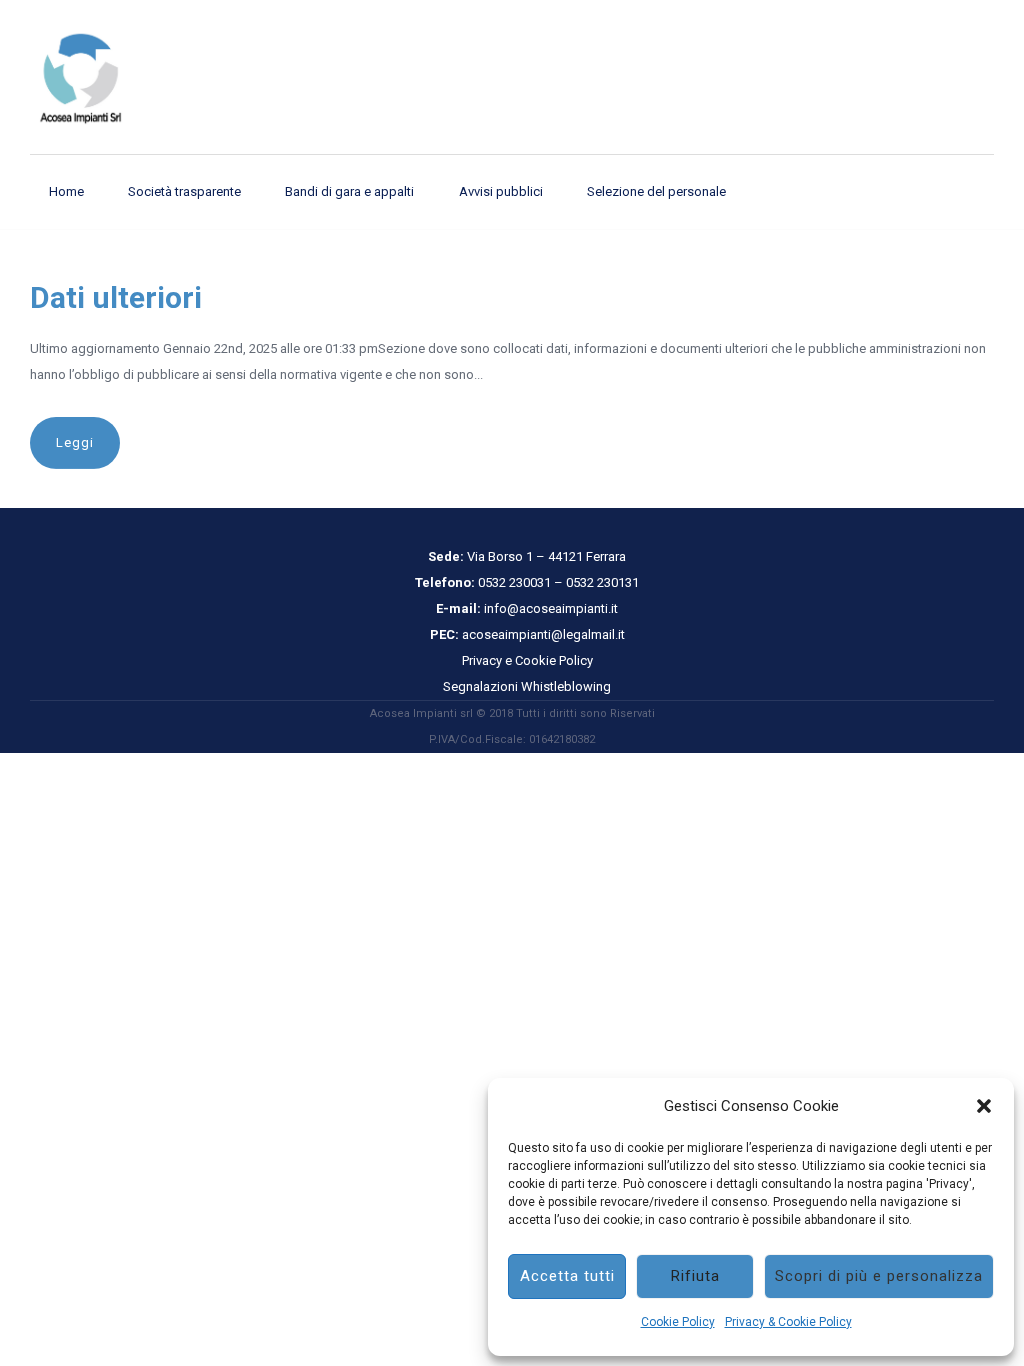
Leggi (75, 442)
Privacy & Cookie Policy (788, 1322)
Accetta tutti (567, 1276)
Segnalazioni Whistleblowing (527, 686)
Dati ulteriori (116, 297)
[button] (984, 1106)
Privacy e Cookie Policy (527, 660)
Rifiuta (695, 1276)
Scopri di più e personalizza (879, 1276)
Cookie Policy (678, 1322)
